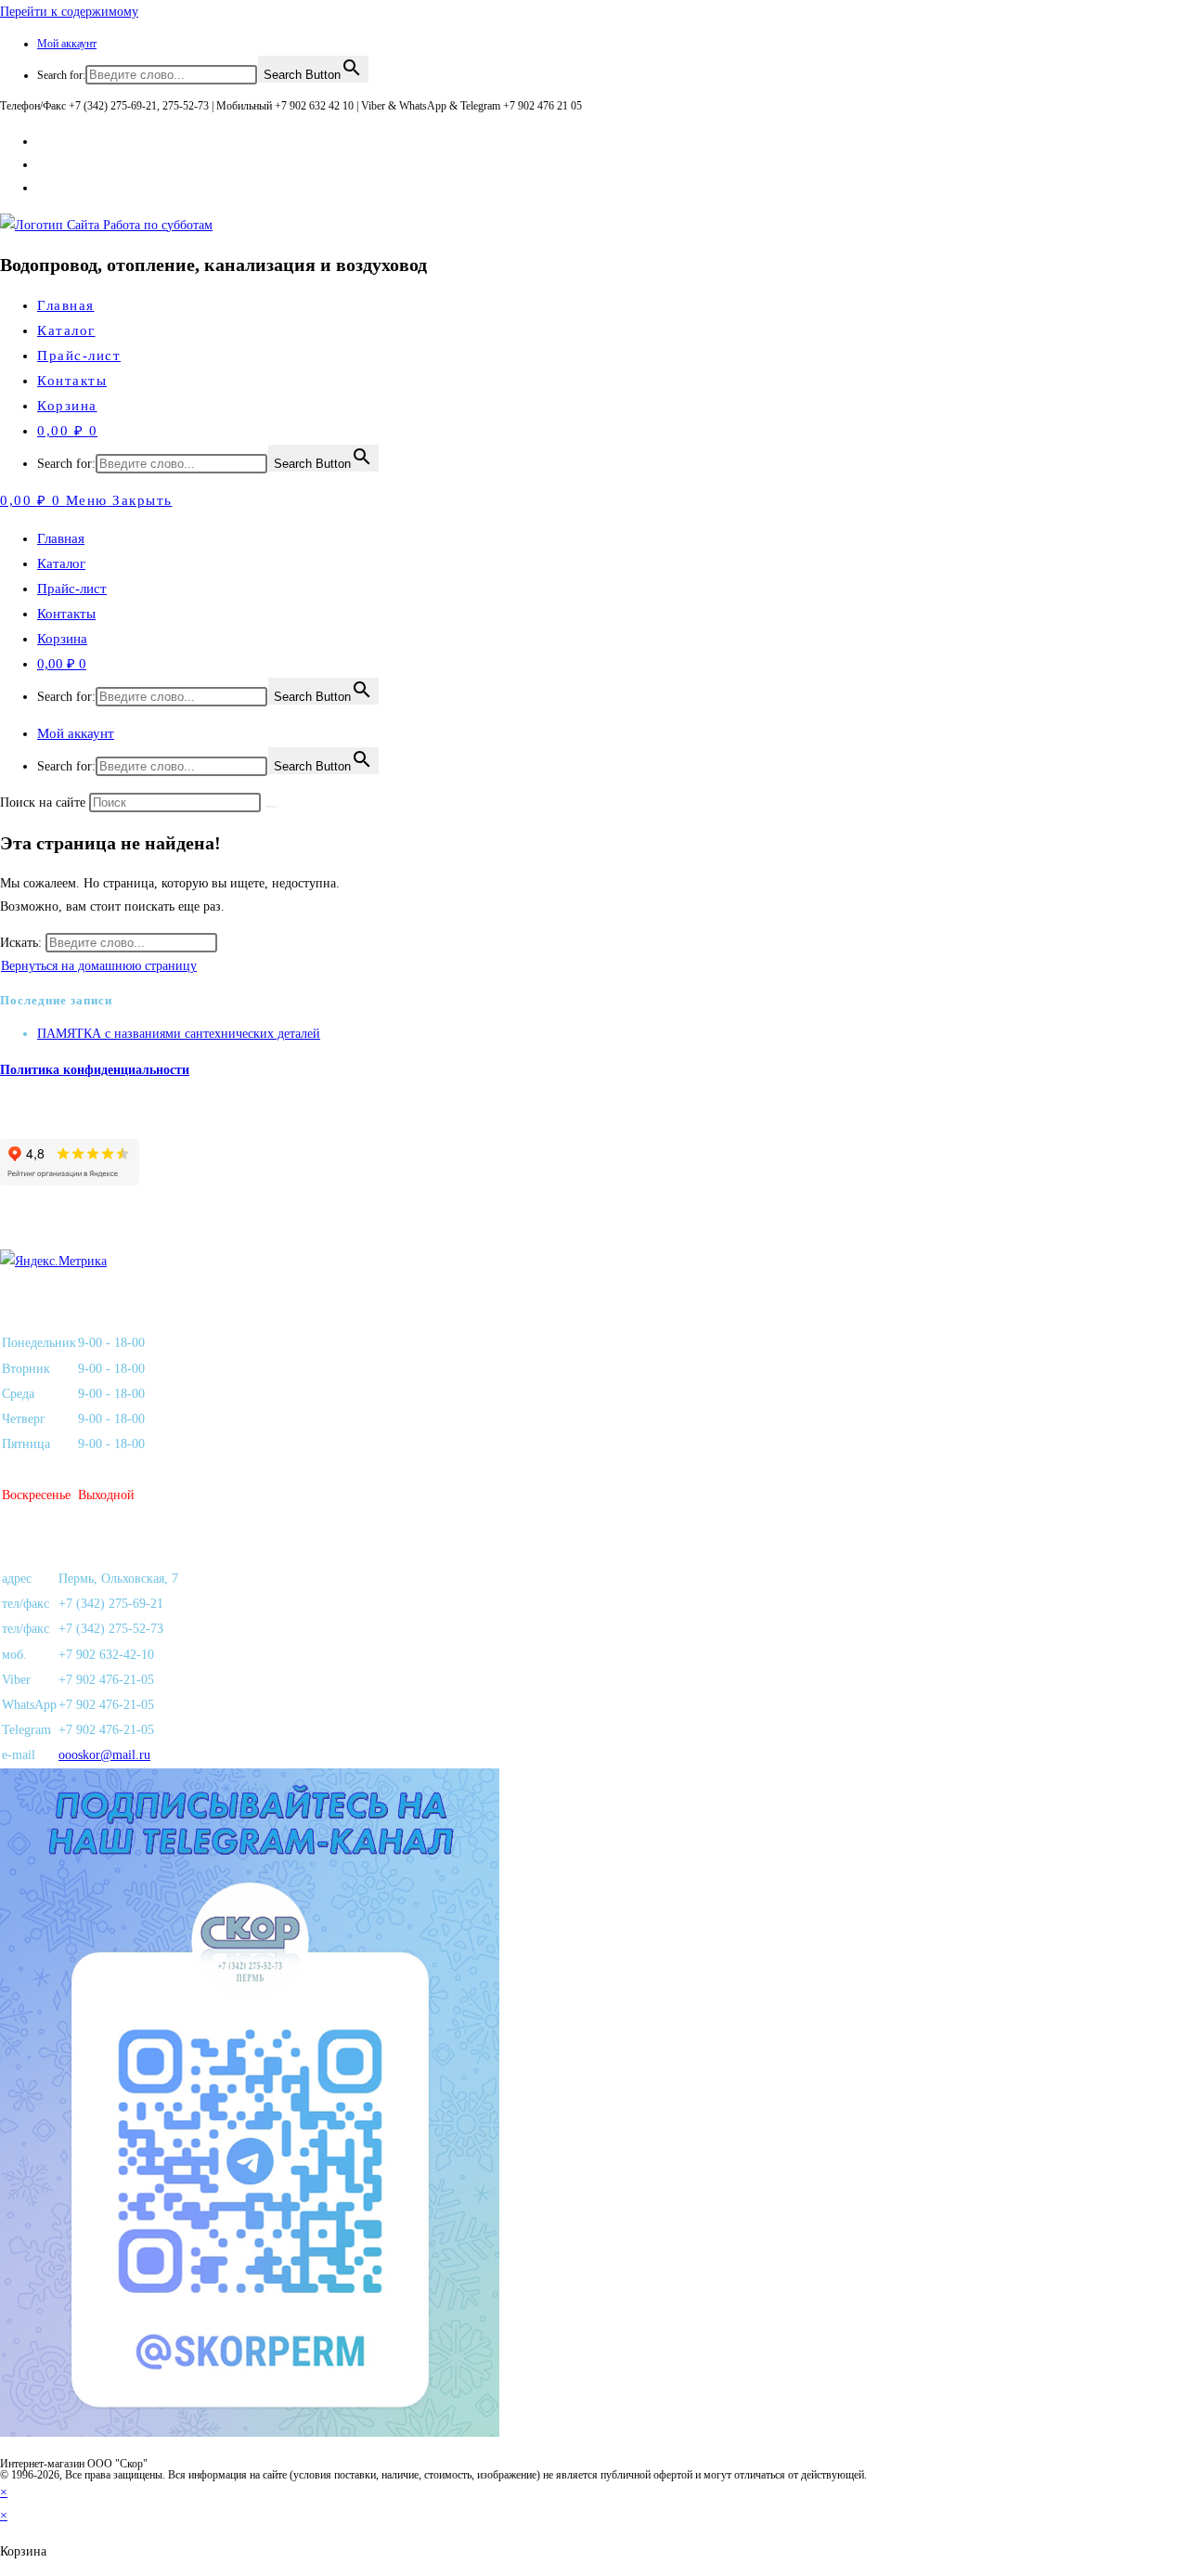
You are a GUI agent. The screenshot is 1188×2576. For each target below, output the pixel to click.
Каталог (61, 563)
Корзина (62, 639)
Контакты (66, 614)
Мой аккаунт (67, 44)
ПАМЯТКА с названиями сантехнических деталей (179, 1034)
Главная (61, 538)
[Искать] (271, 807)
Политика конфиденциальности (95, 1070)
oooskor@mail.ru (104, 1755)
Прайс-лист (72, 589)
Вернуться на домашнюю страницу (99, 966)
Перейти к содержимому (69, 12)
